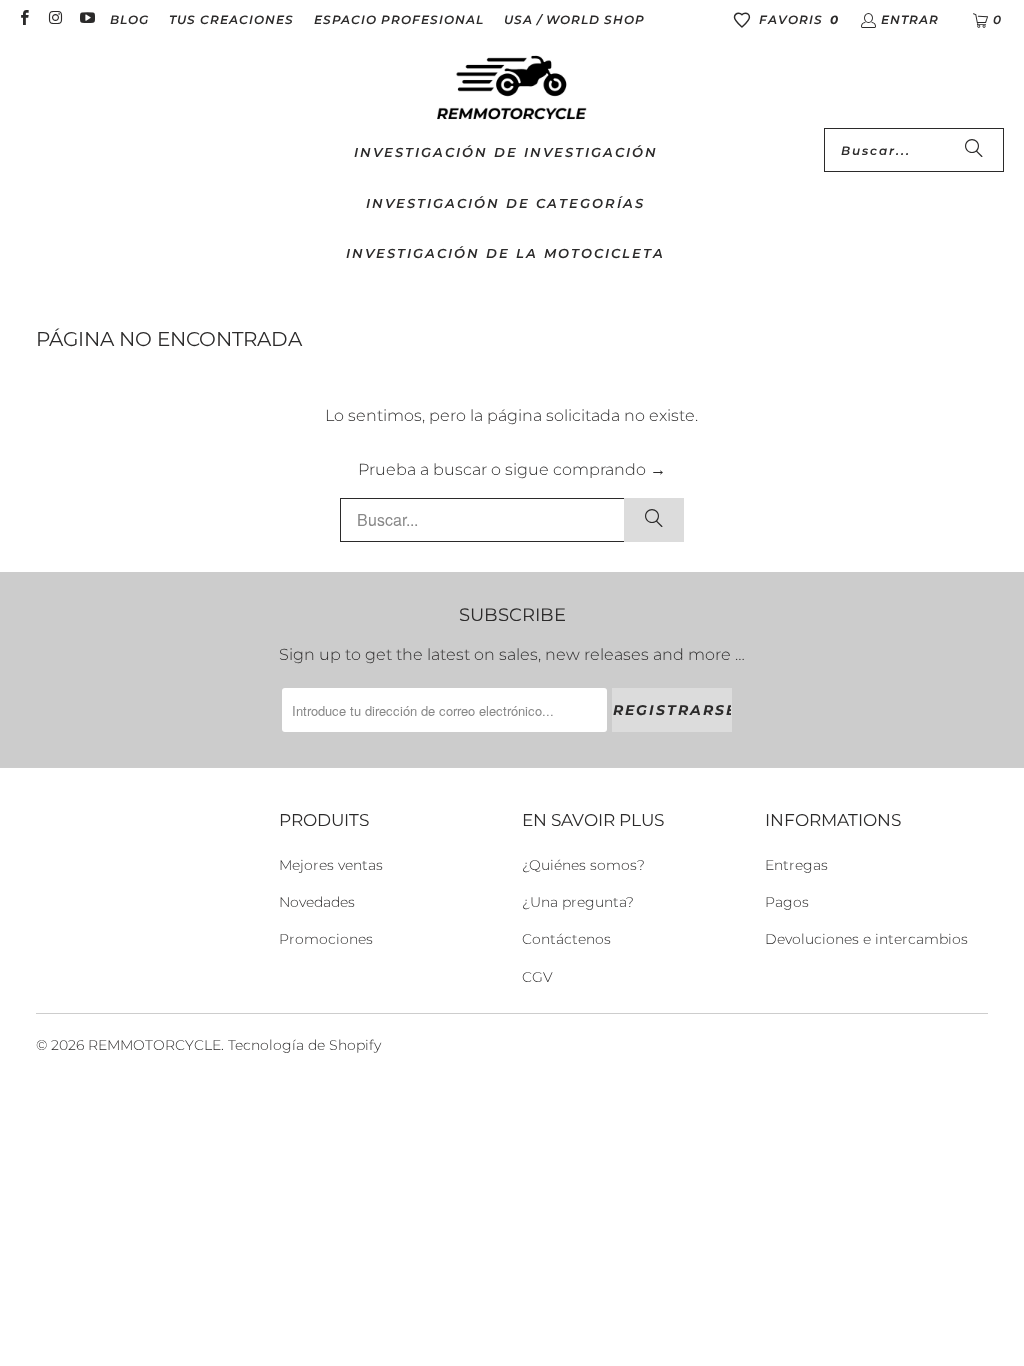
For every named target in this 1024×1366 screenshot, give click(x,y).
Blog (129, 19)
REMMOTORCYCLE (154, 1045)
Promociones (326, 939)
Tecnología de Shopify (304, 1045)
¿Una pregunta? (578, 902)
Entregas (796, 865)
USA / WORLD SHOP (574, 19)
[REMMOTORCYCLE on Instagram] (54, 19)
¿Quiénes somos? (583, 865)
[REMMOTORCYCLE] (512, 89)
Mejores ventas (331, 865)
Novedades (317, 902)
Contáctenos (566, 939)
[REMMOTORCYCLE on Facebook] (23, 19)
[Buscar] (974, 150)
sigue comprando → (585, 469)
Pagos (787, 902)
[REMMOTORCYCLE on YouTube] (86, 19)
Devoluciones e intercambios (866, 939)
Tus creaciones (231, 19)
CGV (537, 977)
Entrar (910, 19)
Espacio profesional (399, 19)
